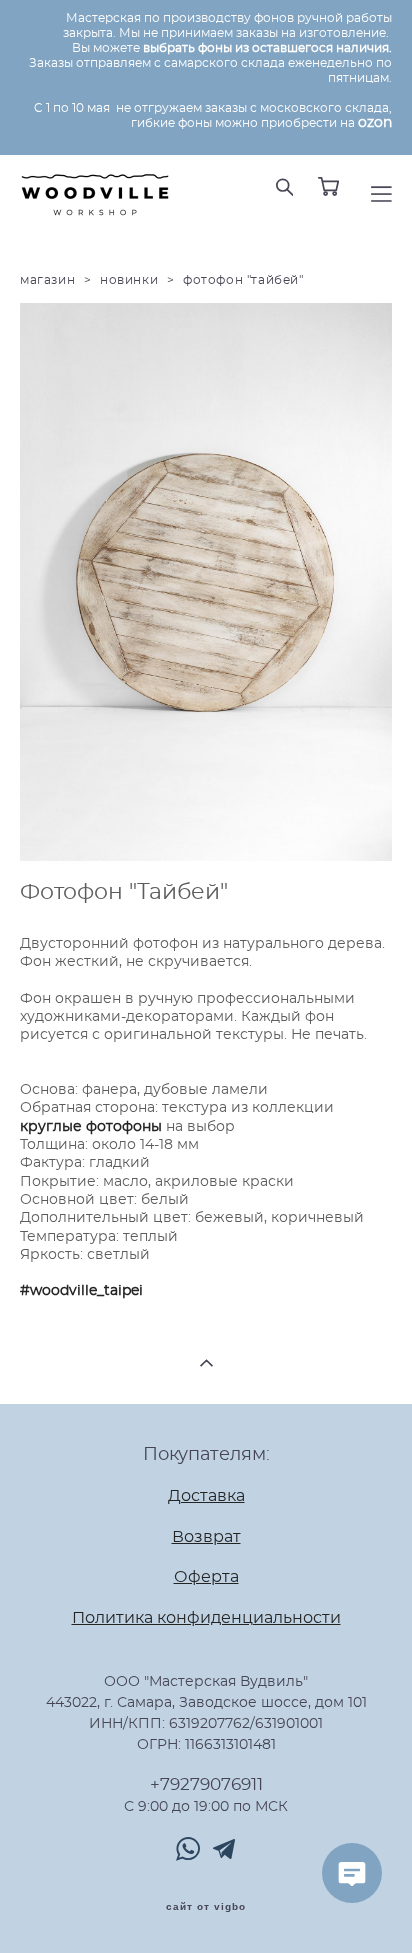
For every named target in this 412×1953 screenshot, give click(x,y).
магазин (47, 280)
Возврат (206, 1537)
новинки (129, 280)
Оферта (206, 1577)
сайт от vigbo (206, 1907)
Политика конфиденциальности (206, 1618)
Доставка (206, 1496)
